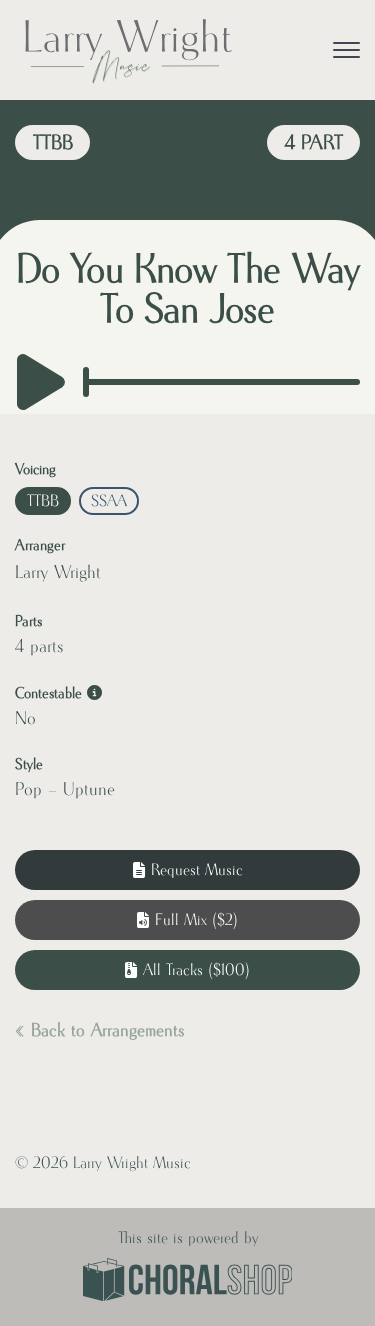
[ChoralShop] (188, 1282)
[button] (187, 920)
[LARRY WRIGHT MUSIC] (127, 50)
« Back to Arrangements (100, 1031)
